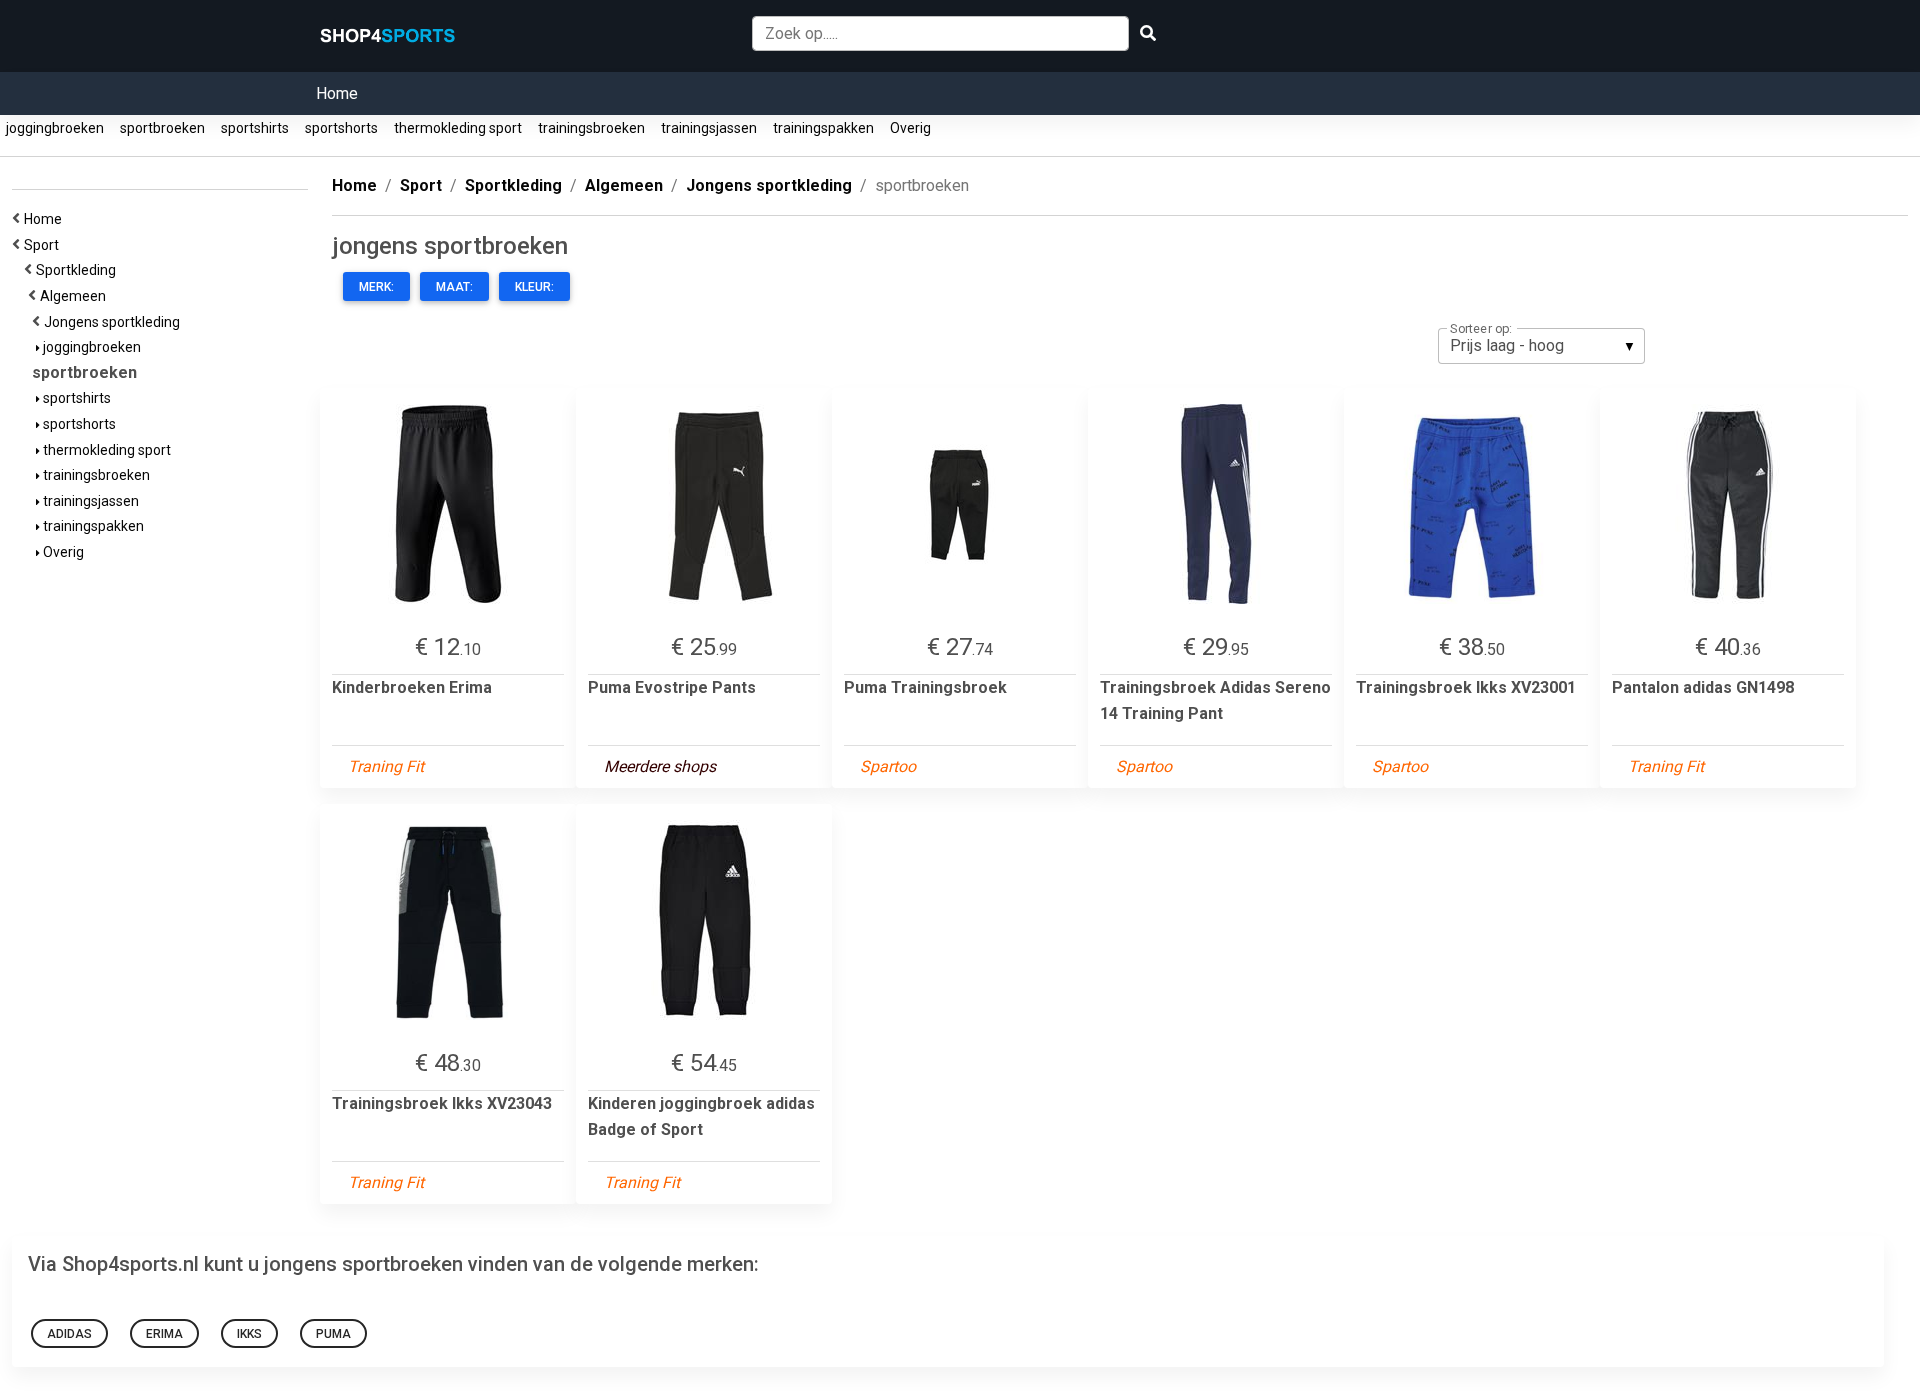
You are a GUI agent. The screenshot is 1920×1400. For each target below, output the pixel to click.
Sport (44, 245)
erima (164, 1334)
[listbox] (1541, 346)
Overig (910, 128)
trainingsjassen (709, 128)
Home (337, 93)
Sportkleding (79, 270)
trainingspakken (823, 128)
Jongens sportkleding (115, 322)
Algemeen (76, 296)
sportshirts (255, 128)
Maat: (454, 287)
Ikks (249, 1334)
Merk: (376, 287)
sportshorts (341, 128)
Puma (333, 1334)
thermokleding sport (458, 128)
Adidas (69, 1334)
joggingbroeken (55, 128)
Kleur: (534, 287)
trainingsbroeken (591, 128)
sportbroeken (162, 128)
